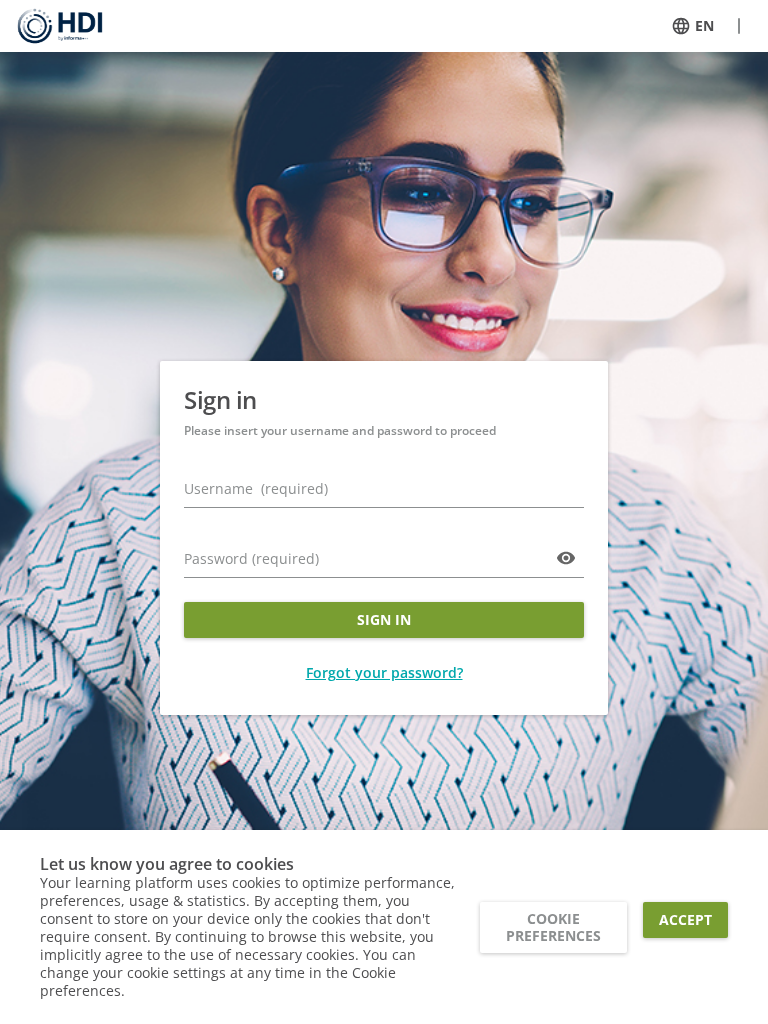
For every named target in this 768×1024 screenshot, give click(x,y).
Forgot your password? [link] (384, 672)
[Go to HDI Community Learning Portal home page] (59, 26)
